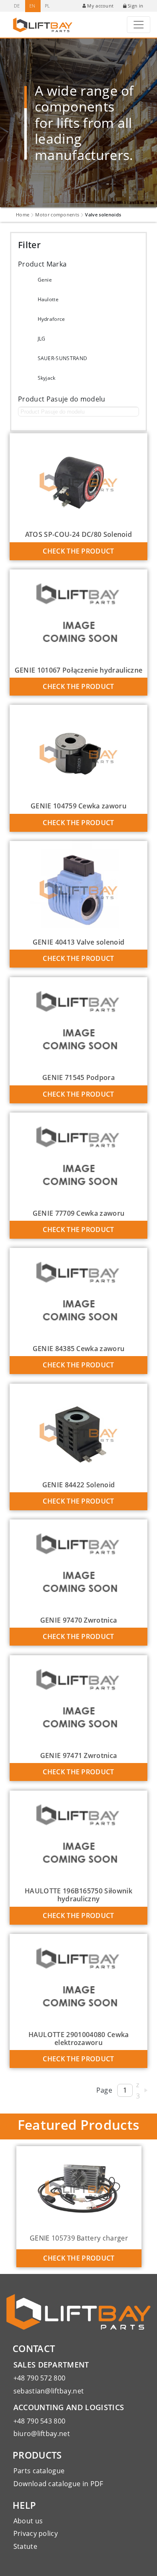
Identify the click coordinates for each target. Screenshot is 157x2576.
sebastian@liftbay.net (49, 2391)
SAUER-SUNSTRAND (63, 358)
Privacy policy (36, 2533)
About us (28, 2521)
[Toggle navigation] (139, 25)
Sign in (135, 6)
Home (23, 215)
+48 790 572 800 (40, 2378)
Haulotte (48, 299)
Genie (45, 280)
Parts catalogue (39, 2471)
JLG (42, 339)
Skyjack (47, 378)
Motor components (57, 215)
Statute (25, 2546)
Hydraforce (51, 319)
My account (100, 6)
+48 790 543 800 (40, 2421)
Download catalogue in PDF (58, 2484)
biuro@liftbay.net (42, 2434)
